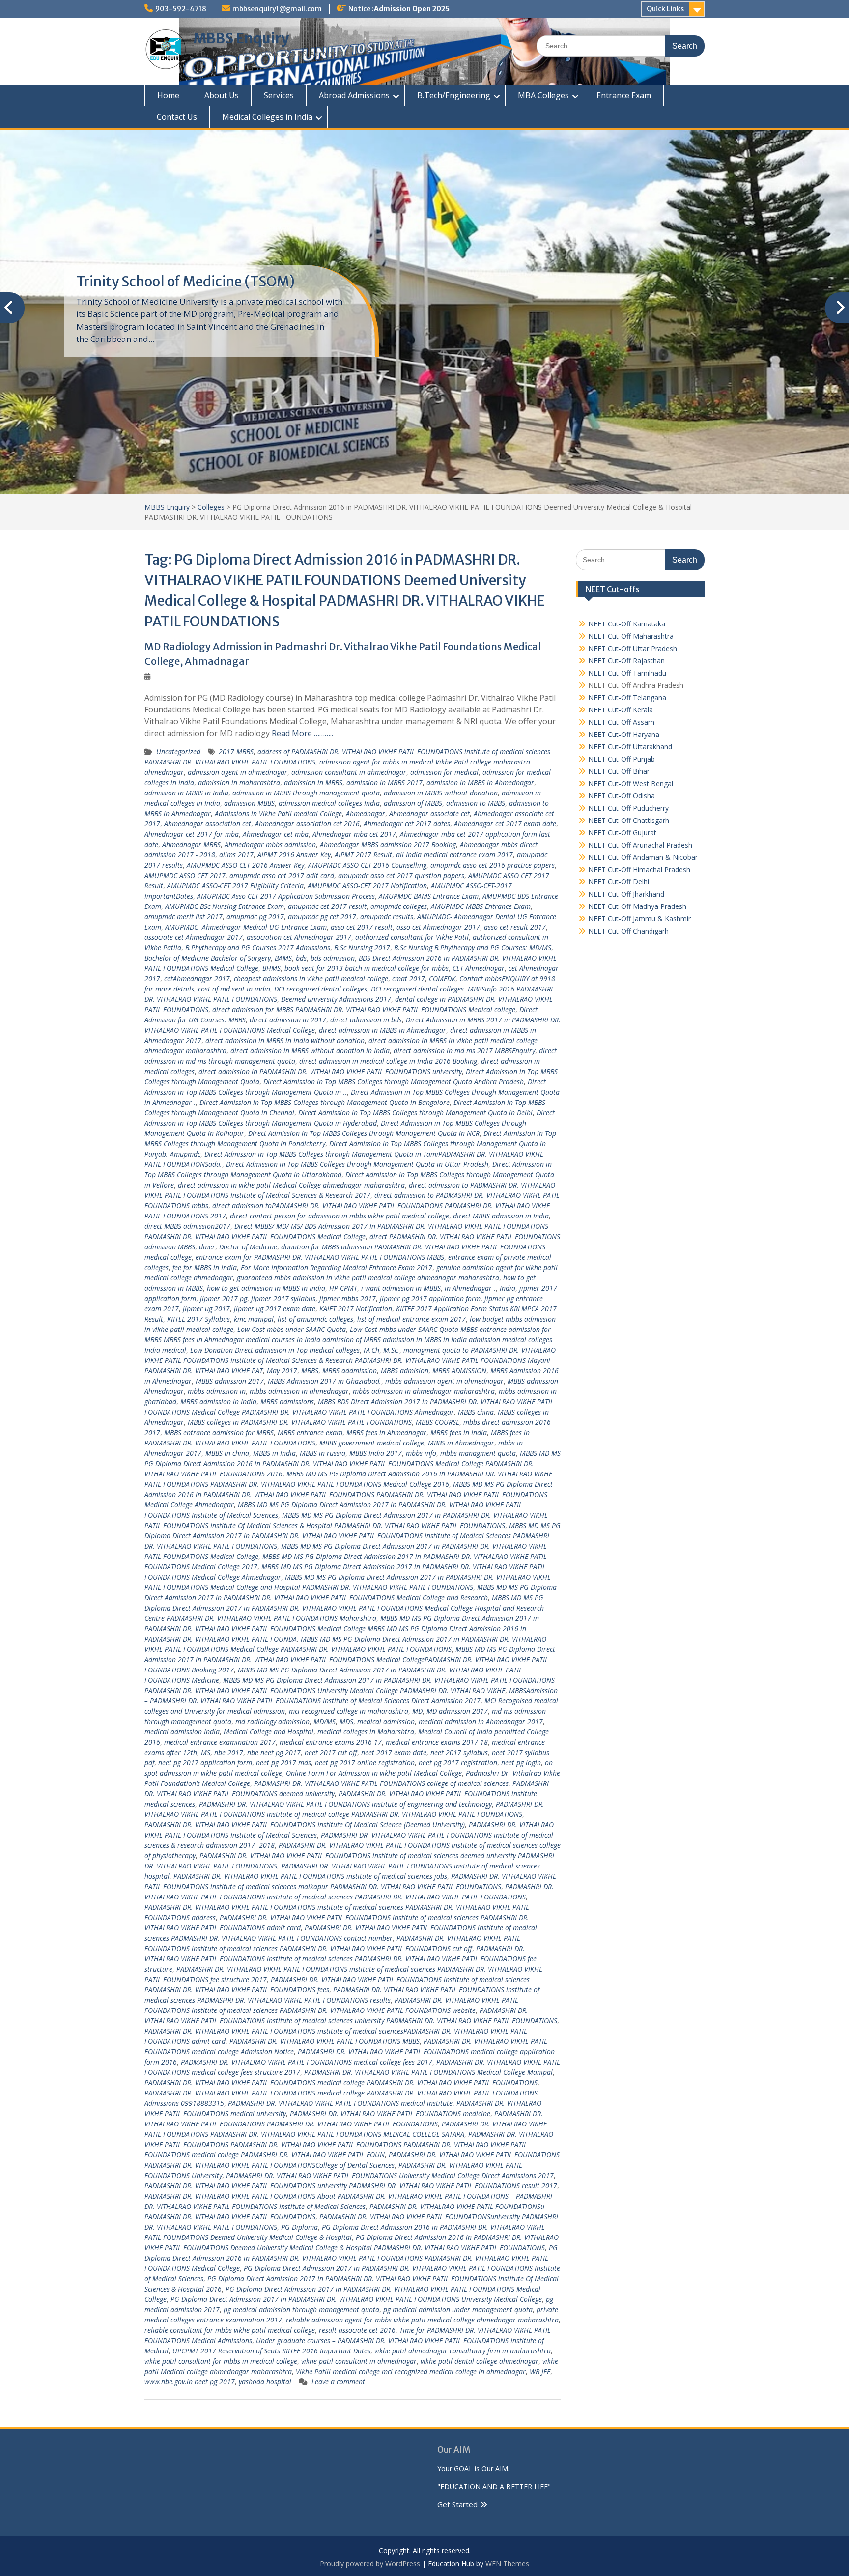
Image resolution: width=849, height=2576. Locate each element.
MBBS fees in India (459, 1432)
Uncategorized (178, 751)
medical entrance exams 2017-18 (437, 1742)
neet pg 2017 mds (283, 1763)
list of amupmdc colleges (315, 1319)
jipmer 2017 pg (224, 1298)
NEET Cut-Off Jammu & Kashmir (639, 919)
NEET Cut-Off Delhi (619, 882)
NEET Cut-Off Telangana (627, 697)
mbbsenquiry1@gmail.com (277, 9)
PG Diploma (299, 2227)
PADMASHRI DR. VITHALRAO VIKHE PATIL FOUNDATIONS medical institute (340, 2103)
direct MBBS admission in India (501, 1216)
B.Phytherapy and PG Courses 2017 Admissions (258, 948)
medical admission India (182, 1732)
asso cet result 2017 (515, 927)
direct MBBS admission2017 (187, 1226)
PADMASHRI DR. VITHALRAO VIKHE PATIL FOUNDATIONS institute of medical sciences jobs (310, 1876)
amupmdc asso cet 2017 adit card (282, 875)
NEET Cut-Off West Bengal (631, 783)
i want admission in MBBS (401, 1288)
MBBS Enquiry (241, 38)
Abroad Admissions (354, 95)
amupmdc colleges (399, 906)
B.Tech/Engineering (454, 95)
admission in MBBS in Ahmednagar (480, 782)
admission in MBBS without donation (441, 793)
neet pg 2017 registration (458, 1763)
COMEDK (442, 978)
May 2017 (282, 1371)
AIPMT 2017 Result (363, 855)
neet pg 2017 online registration (365, 1763)
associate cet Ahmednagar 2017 (194, 937)
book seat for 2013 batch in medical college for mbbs (367, 968)
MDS (346, 1721)
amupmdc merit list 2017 (184, 917)
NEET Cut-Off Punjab (622, 759)
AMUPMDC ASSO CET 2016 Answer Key (245, 865)
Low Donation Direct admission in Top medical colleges (275, 1350)
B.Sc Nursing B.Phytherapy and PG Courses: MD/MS (473, 948)
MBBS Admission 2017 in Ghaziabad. (325, 1381)
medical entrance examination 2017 (220, 1742)
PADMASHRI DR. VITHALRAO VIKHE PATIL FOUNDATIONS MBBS (325, 2041)
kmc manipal (254, 1319)
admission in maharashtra (239, 782)
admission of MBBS (413, 803)
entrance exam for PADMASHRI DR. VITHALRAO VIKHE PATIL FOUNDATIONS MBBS (320, 1257)
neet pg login (521, 1763)
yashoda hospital (265, 2382)
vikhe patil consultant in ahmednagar (359, 2361)
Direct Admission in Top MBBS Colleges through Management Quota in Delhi (415, 1113)
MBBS (310, 1371)
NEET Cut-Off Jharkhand (626, 894)
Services (279, 95)
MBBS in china (227, 1453)
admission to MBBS (476, 803)
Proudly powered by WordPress (370, 2563)
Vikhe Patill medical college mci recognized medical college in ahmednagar (411, 2371)
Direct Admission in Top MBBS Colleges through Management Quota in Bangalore (325, 1102)
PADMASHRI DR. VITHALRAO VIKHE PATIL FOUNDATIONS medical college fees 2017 (307, 2062)
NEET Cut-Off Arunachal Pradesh (640, 845)
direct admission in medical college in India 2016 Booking (388, 1061)
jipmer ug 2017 (206, 1309)
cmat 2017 (409, 978)
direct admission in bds (366, 1020)
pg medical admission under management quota (458, 2309)
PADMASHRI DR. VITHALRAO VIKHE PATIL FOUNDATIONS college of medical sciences (381, 1783)
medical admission (386, 1721)
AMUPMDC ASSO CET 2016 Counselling (367, 865)
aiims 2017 (236, 855)
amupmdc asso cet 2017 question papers (401, 875)
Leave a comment (338, 2382)
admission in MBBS (313, 782)
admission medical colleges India (329, 803)
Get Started (457, 2504)
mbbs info (421, 1453)
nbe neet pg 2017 (274, 1752)
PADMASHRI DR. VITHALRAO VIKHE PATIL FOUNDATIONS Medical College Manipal (428, 2072)
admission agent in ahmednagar (238, 772)
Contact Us (177, 117)
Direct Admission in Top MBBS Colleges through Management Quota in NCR (364, 1133)
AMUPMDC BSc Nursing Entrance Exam (225, 906)
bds (301, 958)
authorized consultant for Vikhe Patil (412, 937)
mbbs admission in (217, 1391)
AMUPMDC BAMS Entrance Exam (429, 896)
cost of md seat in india (234, 989)
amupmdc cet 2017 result (327, 906)
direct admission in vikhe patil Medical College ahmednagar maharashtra (291, 1185)
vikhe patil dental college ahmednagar (480, 2361)
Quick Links (665, 9)
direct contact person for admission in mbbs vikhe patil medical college (340, 1216)
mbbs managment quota (478, 1453)
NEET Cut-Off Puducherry (628, 808)
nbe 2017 (229, 1752)
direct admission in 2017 (288, 1020)
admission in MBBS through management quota (306, 793)
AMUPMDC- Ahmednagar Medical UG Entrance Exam (246, 927)
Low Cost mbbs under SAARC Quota (292, 1329)
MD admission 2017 (457, 1711)
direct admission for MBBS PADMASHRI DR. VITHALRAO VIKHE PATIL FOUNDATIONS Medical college (364, 1009)
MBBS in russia (323, 1453)
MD (417, 1711)
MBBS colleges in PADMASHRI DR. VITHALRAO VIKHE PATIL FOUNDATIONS (300, 1422)
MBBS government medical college (372, 1443)
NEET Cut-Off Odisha (622, 796)
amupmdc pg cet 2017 (322, 917)
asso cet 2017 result (362, 927)
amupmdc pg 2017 (255, 917)
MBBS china (476, 1412)
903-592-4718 (181, 9)
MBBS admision (405, 1371)
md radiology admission (272, 1721)
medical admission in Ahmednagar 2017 (481, 1721)
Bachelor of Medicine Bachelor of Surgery (208, 958)
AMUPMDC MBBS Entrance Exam (481, 906)
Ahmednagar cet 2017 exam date (505, 824)
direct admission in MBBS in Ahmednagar (382, 1030)
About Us (222, 95)
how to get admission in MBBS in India (266, 1288)
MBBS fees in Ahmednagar (386, 1432)
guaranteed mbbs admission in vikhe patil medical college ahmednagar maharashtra (368, 1278)
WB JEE (540, 2371)
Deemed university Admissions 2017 (336, 999)
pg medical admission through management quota (301, 2309)
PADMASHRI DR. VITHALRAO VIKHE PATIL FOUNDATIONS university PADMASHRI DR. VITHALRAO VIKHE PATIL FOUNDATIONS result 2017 (351, 2186)
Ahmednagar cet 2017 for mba (192, 834)
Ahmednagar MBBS (191, 844)
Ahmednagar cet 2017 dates (407, 824)
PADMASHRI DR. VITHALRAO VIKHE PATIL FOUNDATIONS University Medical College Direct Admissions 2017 (390, 2175)
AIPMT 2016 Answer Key (294, 855)
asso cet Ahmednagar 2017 (438, 927)
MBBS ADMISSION (459, 1371)
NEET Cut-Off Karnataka (627, 624)
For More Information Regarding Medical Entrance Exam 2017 (337, 1267)
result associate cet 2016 (357, 2330)
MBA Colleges (543, 95)
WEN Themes (507, 2563)
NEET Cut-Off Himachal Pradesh (639, 869)
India (508, 1288)
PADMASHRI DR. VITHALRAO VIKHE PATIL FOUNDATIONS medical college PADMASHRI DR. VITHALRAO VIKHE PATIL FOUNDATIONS (341, 2082)
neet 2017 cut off (331, 1752)
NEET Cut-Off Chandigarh (628, 931)
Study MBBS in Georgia (150, 282)
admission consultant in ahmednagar (349, 772)
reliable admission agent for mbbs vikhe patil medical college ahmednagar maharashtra (422, 2320)
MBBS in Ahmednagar (461, 1443)
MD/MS (325, 1721)
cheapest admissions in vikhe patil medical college (311, 978)
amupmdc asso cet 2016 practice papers (493, 865)
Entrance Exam (624, 95)
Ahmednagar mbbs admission (270, 844)
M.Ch (371, 1350)
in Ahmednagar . (470, 1288)
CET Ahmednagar (479, 968)
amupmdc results (387, 917)
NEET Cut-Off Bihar (619, 771)
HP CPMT (343, 1288)
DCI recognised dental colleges (321, 989)
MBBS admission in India (218, 1401)
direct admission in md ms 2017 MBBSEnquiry (464, 1051)
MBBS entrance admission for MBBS (219, 1432)
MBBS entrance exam (310, 1432)
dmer (207, 1247)
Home (168, 95)
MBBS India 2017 (376, 1453)
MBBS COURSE (438, 1422)
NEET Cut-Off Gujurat (622, 833)
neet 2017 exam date (394, 1752)
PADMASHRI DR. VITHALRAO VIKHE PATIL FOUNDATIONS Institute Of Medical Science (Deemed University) (305, 1825)
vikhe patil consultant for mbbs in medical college (221, 2361)
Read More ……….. (302, 733)
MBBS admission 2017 (230, 1381)
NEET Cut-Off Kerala (621, 710)
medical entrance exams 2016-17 (331, 1742)
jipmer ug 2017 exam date (275, 1309)
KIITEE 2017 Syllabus (198, 1319)
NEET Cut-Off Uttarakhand (630, 747)
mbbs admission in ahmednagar (299, 1391)
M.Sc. (391, 1350)
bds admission (333, 958)
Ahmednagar (366, 813)
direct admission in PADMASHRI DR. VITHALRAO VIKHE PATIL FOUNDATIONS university (330, 1071)
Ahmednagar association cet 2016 (307, 824)
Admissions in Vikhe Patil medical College (278, 813)
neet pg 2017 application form (205, 1763)
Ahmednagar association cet (208, 824)
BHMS (271, 968)
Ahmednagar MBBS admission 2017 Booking (388, 844)
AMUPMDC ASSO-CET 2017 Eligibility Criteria (235, 886)
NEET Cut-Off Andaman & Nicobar (643, 857)
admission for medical (444, 772)
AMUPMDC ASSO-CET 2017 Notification (367, 886)
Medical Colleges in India (267, 117)
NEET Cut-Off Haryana (624, 734)
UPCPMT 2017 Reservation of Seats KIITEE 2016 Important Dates (271, 2351)
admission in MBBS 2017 (384, 782)
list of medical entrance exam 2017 (411, 1319)
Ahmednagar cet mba (276, 834)
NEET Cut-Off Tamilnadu (627, 673)
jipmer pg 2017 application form (430, 1298)
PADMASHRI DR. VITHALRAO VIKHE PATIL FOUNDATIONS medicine (390, 2113)
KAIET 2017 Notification (356, 1309)
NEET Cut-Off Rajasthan (626, 661)
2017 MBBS (236, 751)
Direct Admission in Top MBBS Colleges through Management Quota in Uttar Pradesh (357, 1164)
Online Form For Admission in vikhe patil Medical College (374, 1773)
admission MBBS (249, 803)
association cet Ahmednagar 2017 (299, 937)
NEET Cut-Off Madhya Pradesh (637, 906)
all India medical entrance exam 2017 (454, 855)
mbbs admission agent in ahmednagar (444, 1381)
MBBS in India (274, 1453)
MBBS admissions (287, 1401)
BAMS (283, 958)
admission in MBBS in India (186, 793)
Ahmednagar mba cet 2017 (354, 834)
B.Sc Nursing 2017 (362, 948)
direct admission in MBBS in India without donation (285, 1040)
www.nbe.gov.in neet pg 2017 (190, 2382)
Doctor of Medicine (248, 1247)
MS (206, 1752)
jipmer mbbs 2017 (348, 1298)
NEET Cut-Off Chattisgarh (629, 820)
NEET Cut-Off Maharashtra (631, 636)
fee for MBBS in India (205, 1267)
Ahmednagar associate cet (429, 813)
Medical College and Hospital (269, 1732)
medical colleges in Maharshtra (366, 1732)
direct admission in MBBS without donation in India (310, 1051)
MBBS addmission (350, 1371)
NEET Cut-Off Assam (621, 722)
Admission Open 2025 (412, 9)
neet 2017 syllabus (459, 1752)
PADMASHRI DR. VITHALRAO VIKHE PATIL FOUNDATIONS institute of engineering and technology (345, 1804)
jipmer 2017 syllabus (283, 1298)
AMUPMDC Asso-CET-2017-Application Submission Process (286, 896)
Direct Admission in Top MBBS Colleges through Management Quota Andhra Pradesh (394, 1082)
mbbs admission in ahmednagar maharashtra (424, 1391)
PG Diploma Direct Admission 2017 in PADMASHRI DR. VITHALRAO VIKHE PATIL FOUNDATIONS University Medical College (356, 2299)
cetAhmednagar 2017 (197, 978)
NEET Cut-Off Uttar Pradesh (633, 648)
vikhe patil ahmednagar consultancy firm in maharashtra (463, 2351)
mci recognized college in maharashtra (349, 1711)
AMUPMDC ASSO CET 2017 (185, 875)
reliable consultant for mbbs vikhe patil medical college (230, 2330)
